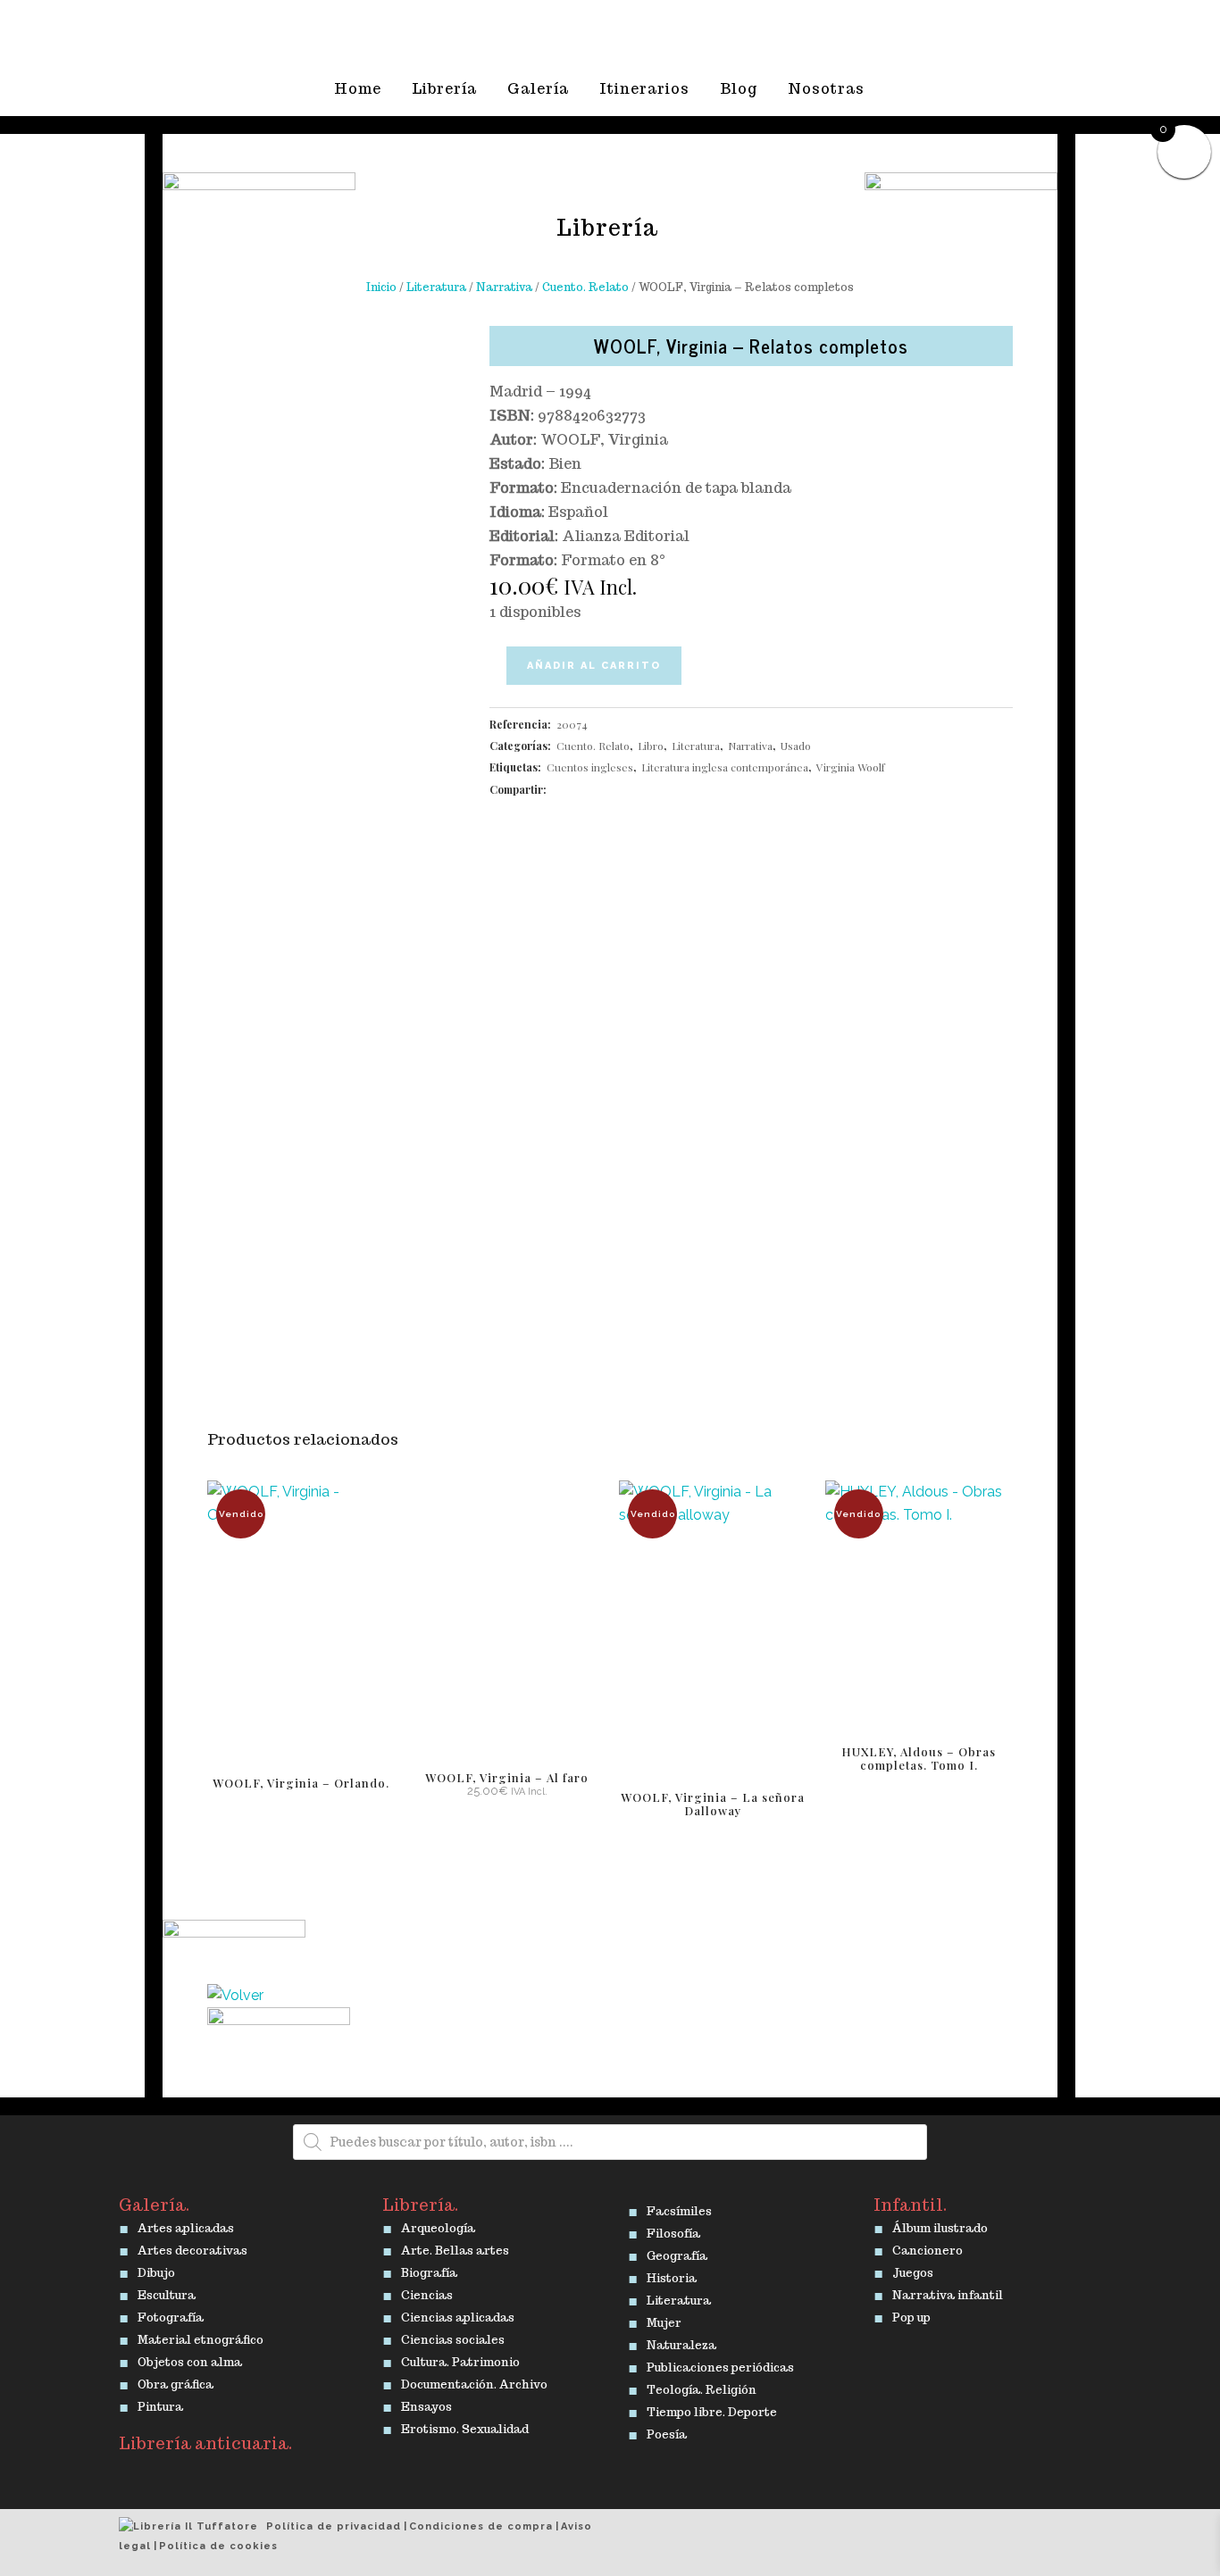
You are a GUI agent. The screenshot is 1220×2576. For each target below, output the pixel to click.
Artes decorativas (192, 2247)
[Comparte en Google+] (596, 789)
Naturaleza (681, 2342)
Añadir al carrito (594, 666)
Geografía (677, 2253)
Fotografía (171, 2314)
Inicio (381, 287)
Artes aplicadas (186, 2225)
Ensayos (426, 2404)
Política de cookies (218, 2546)
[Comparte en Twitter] (577, 789)
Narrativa (504, 287)
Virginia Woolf (851, 767)
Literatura (436, 287)
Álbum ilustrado (940, 2225)
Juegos (913, 2270)
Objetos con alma (190, 2359)
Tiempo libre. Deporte (712, 2409)
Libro (651, 746)
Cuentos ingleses (590, 767)
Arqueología (438, 2225)
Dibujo (156, 2270)
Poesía (667, 2431)
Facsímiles (679, 2208)
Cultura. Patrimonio (460, 2359)
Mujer (664, 2320)
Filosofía (673, 2230)
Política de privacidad (334, 2526)
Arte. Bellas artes (455, 2247)
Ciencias (427, 2292)
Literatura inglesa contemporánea (725, 767)
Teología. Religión (702, 2387)
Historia (672, 2275)
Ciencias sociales (453, 2337)
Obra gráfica (175, 2381)
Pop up (911, 2314)
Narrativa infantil (948, 2292)
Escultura (167, 2292)
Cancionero (928, 2247)
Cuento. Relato (585, 287)
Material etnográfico (201, 2337)
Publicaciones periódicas (720, 2364)
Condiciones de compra (481, 2526)
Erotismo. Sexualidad (465, 2426)
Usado (796, 746)
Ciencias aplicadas (458, 2314)
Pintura (160, 2404)
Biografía (429, 2270)
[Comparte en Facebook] (559, 789)
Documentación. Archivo (474, 2381)
